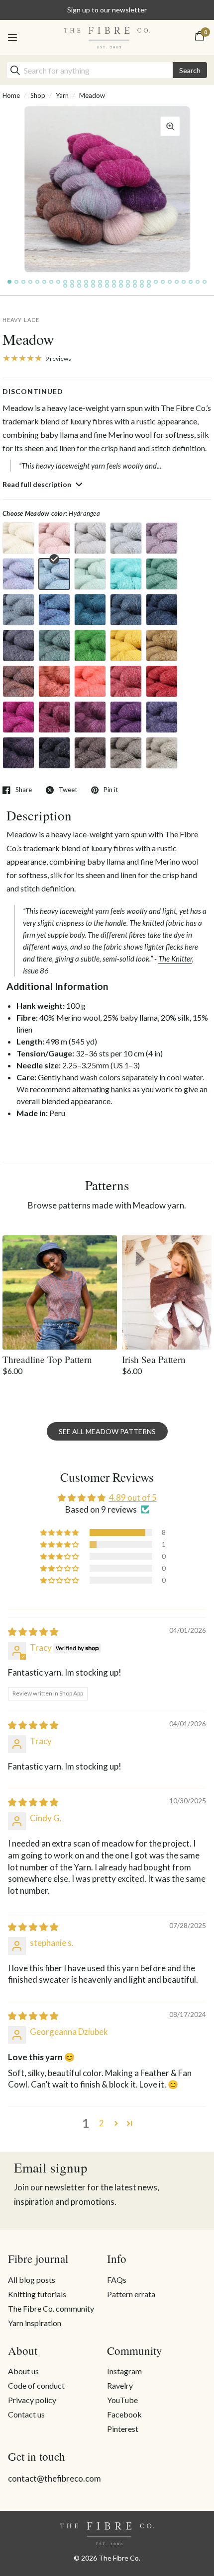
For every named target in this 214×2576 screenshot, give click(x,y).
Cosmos (18, 717)
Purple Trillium (126, 717)
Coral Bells (90, 681)
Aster (18, 574)
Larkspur (126, 610)
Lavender (162, 538)
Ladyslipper (18, 681)
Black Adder (18, 645)
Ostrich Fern (90, 645)
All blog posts (32, 2280)
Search (190, 70)
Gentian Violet (162, 717)
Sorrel (90, 610)
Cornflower (126, 538)
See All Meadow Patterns (107, 1431)
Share (24, 790)
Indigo (162, 610)
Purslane (54, 681)
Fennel (54, 645)
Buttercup (126, 645)
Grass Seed (162, 753)
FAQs (117, 2280)
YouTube (122, 2400)
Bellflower (54, 610)
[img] (33, 1632)
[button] (60, 1532)
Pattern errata (131, 2294)
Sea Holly (126, 574)
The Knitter (175, 959)
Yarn (62, 95)
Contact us (26, 2414)
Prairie (162, 645)
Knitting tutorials (37, 2294)
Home (11, 95)
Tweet (68, 790)
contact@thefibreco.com (54, 2478)
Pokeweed (54, 717)
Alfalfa (162, 574)
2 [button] (102, 2123)
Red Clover (162, 681)
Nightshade (54, 753)
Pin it (111, 790)
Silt (90, 753)
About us (23, 2371)
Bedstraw (90, 538)
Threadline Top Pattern (47, 1359)
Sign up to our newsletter (107, 10)
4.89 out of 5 (133, 1497)
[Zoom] (170, 126)
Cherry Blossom (54, 538)
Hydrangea (54, 574)
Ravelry (120, 2385)
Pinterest (123, 2429)
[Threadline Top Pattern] (60, 1292)
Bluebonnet (18, 610)
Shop (38, 95)
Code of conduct (36, 2385)
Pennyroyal (90, 574)
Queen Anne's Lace (18, 538)
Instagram (124, 2371)
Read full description (38, 484)
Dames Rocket (18, 753)
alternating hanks (102, 1089)
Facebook (124, 2414)
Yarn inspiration (35, 2323)
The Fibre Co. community (51, 2308)
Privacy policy (32, 2400)
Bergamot (126, 681)
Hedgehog (126, 753)
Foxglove (90, 717)
